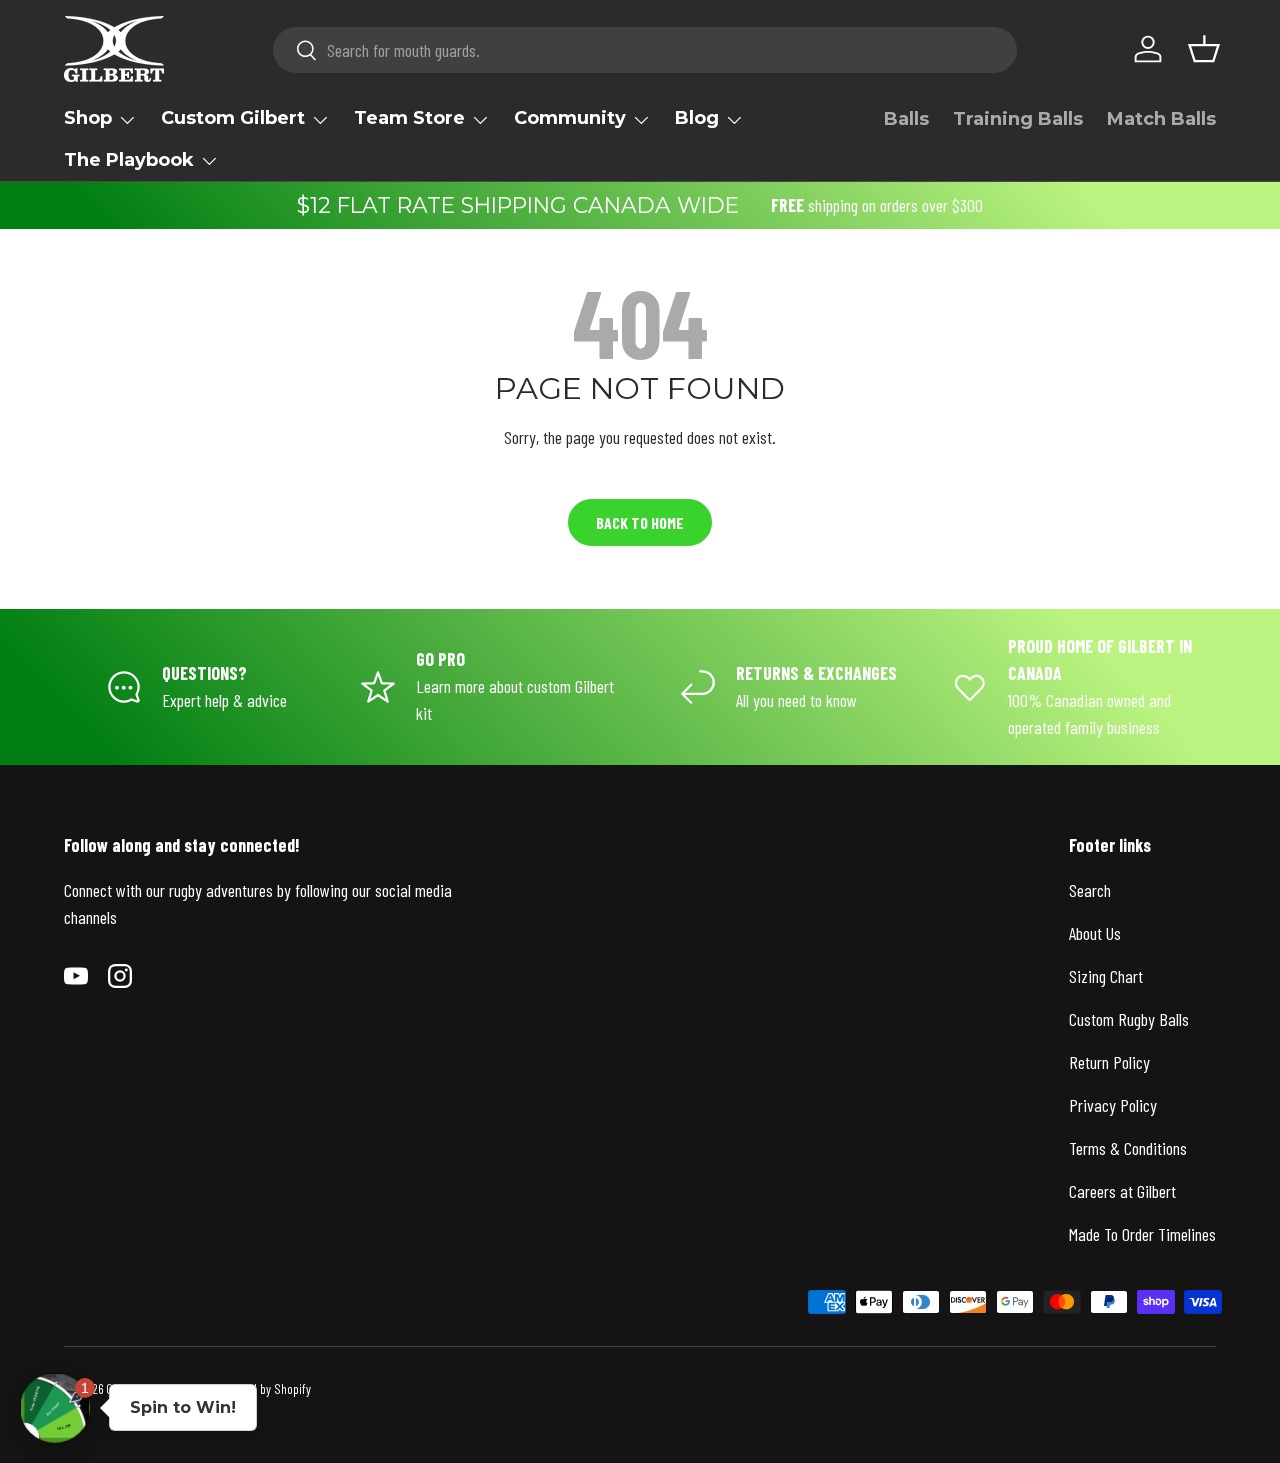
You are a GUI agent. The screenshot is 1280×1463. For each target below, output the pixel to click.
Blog (697, 118)
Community (570, 118)
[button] (1204, 49)
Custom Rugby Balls (1129, 1019)
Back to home (640, 522)
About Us (1095, 933)
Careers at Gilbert (1122, 1191)
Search (1090, 890)
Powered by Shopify (263, 1388)
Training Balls (1018, 119)
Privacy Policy (1113, 1105)
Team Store (409, 118)
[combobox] (645, 50)
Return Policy (1109, 1062)
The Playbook (129, 160)
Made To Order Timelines (1142, 1234)
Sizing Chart (1106, 976)
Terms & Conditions (1128, 1148)
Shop (88, 118)
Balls (906, 119)
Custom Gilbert (233, 118)
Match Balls (1161, 119)
